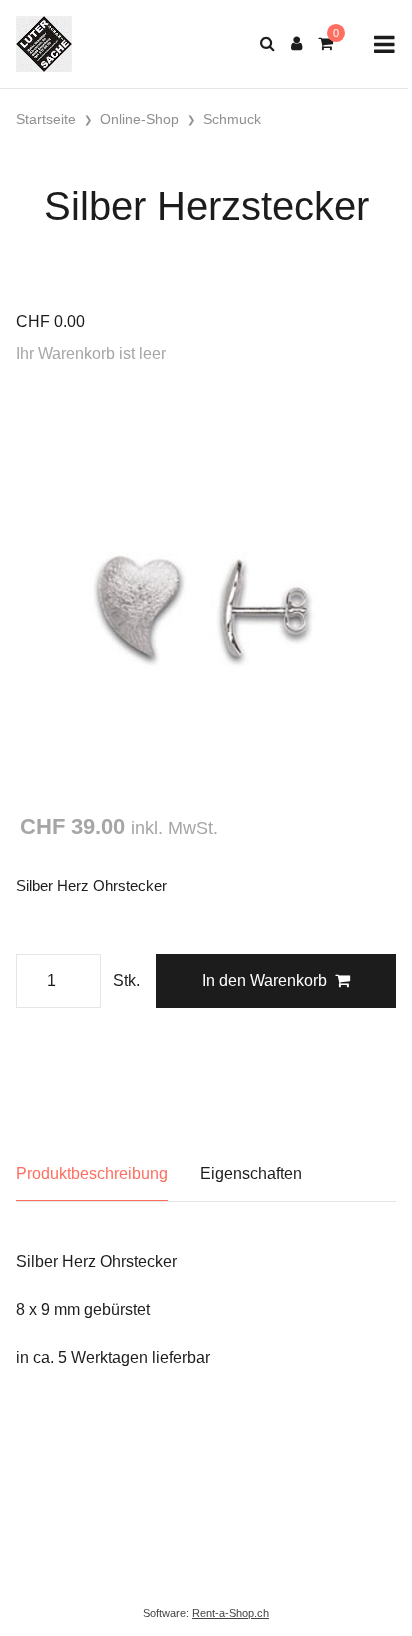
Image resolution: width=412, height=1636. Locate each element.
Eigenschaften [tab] (251, 1173)
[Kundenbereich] (296, 44)
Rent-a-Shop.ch (230, 1613)
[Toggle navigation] (384, 44)
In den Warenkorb (264, 980)
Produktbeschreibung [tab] (92, 1173)
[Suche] (267, 44)
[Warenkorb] (325, 44)
